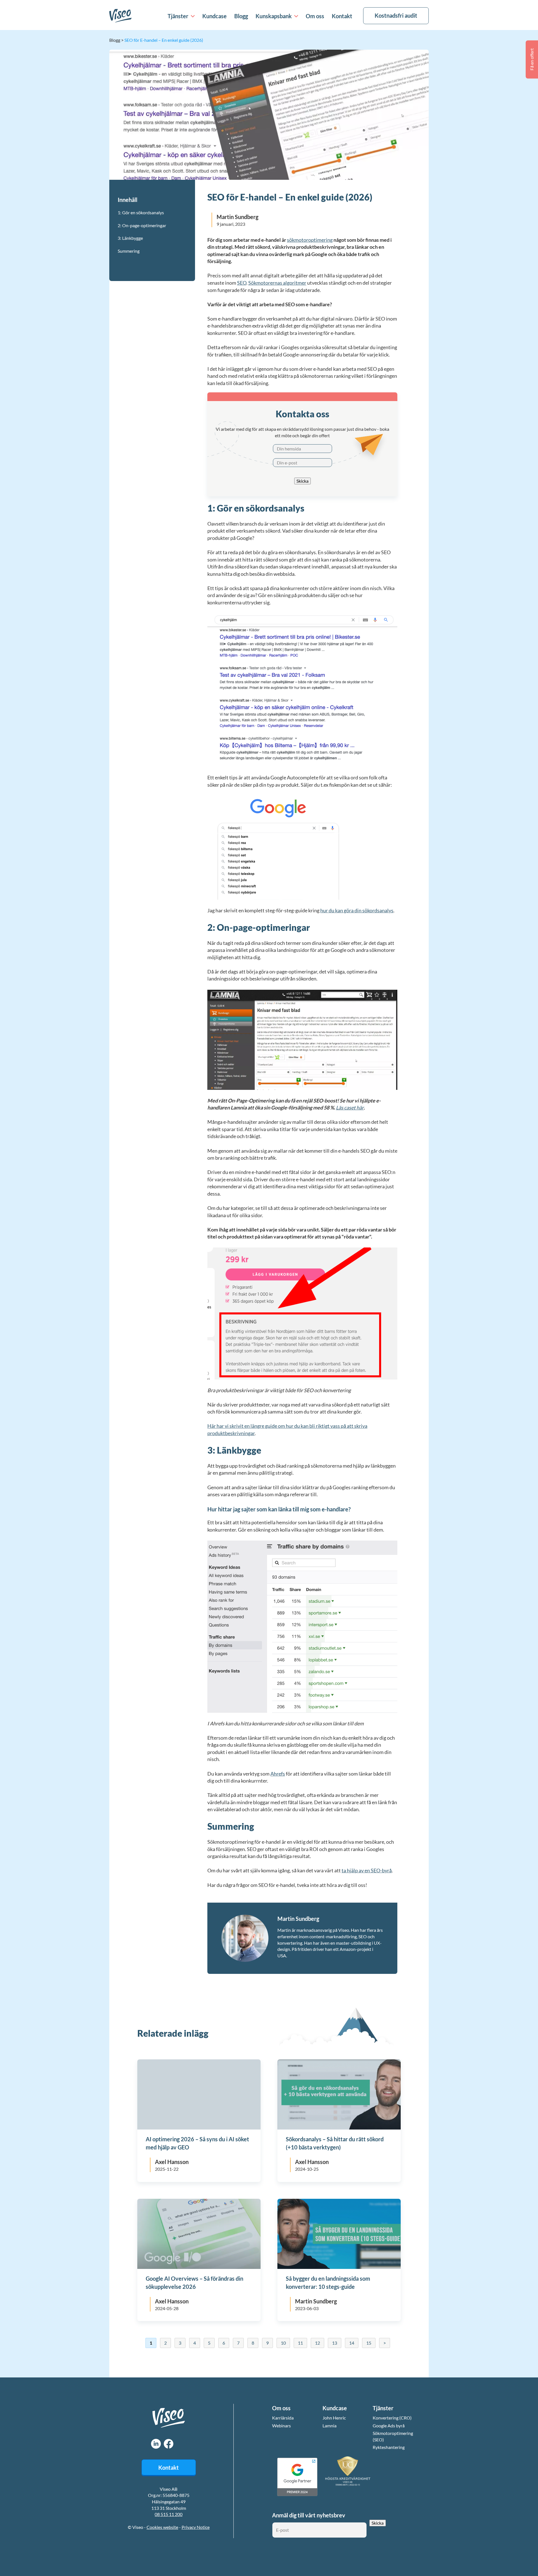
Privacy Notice (196, 2527)
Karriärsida (283, 2418)
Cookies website (162, 2527)
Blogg (241, 16)
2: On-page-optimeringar (142, 225)
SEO (242, 283)
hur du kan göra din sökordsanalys (357, 910)
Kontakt (342, 16)
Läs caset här (350, 1108)
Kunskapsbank (274, 16)
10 (283, 2343)
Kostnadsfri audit (396, 15)
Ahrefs (278, 1774)
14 (352, 2343)
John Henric (334, 2418)
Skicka (302, 481)
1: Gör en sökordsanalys (141, 212)
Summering (129, 251)
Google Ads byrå (389, 2426)
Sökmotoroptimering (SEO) (393, 2436)
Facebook (169, 2444)
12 (317, 2343)
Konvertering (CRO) (392, 2418)
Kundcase (214, 16)
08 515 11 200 (169, 2514)
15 (369, 2343)
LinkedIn (156, 2444)
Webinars (281, 2426)
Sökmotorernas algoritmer (277, 283)
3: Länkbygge (130, 238)
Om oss (315, 16)
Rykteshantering (389, 2447)
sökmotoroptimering (310, 240)
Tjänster (178, 16)
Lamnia (330, 2426)
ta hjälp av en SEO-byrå (367, 1870)
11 (300, 2343)
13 (335, 2343)
